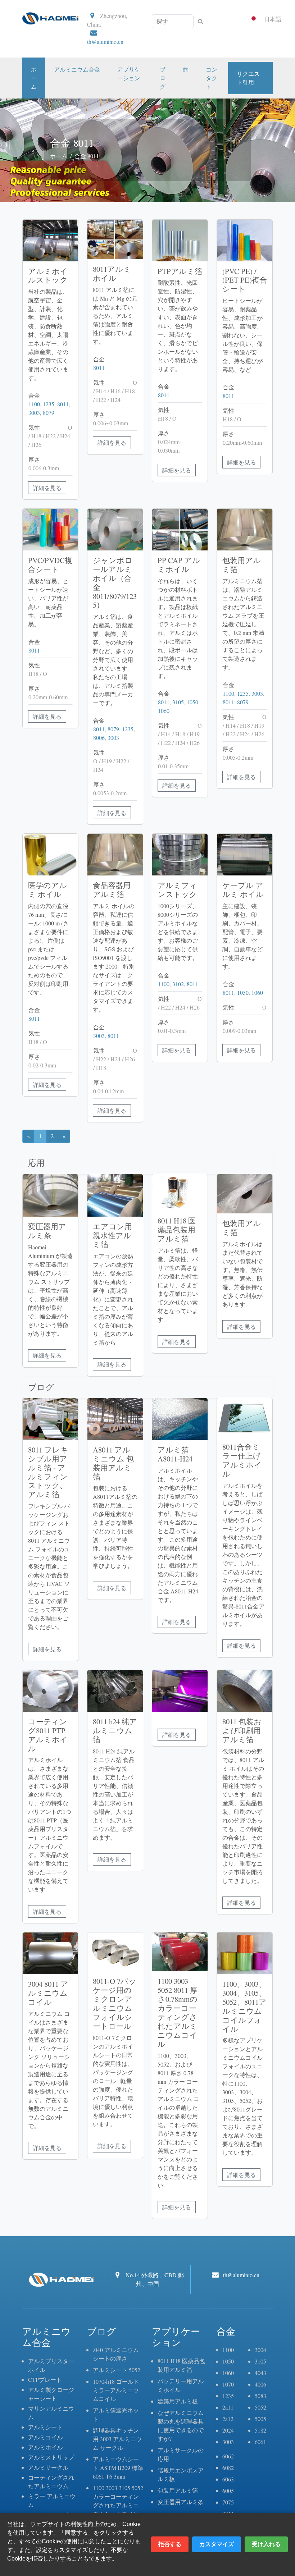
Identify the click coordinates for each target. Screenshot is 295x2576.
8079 (49, 413)
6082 (228, 2468)
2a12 (228, 2419)
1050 (192, 702)
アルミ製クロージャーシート (51, 2394)
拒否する (170, 2544)
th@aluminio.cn (105, 42)
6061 (260, 2442)
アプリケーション (129, 74)
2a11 (228, 2407)
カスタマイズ (217, 2544)
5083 (260, 2396)
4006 (260, 2384)
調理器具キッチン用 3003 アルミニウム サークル (117, 2439)
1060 (164, 711)
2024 (228, 2430)
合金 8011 (87, 156)
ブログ (163, 78)
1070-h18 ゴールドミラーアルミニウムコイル (116, 2390)
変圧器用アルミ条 (181, 2502)
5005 (260, 2419)
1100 (34, 404)
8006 (99, 738)
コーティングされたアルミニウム (51, 2482)
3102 (178, 984)
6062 (228, 2456)
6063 (228, 2479)
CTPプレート (45, 2380)
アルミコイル (45, 2437)
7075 (228, 2502)
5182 (260, 2430)
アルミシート (45, 2427)
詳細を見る (47, 488)
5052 (260, 2407)
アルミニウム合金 (77, 69)
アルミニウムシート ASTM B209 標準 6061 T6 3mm (118, 2468)
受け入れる (266, 2544)
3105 (178, 702)
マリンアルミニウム (51, 2413)
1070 (228, 2384)
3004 (260, 2350)
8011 (63, 404)
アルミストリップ (51, 2457)
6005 (228, 2491)
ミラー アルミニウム (52, 2500)
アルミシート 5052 (117, 2370)
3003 (34, 413)
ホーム (34, 78)
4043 (260, 2373)
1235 (49, 404)
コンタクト (212, 78)
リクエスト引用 (248, 78)
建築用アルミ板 (178, 2401)
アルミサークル (48, 2467)
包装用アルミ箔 (178, 2490)
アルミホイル (45, 2447)
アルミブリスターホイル (51, 2365)
